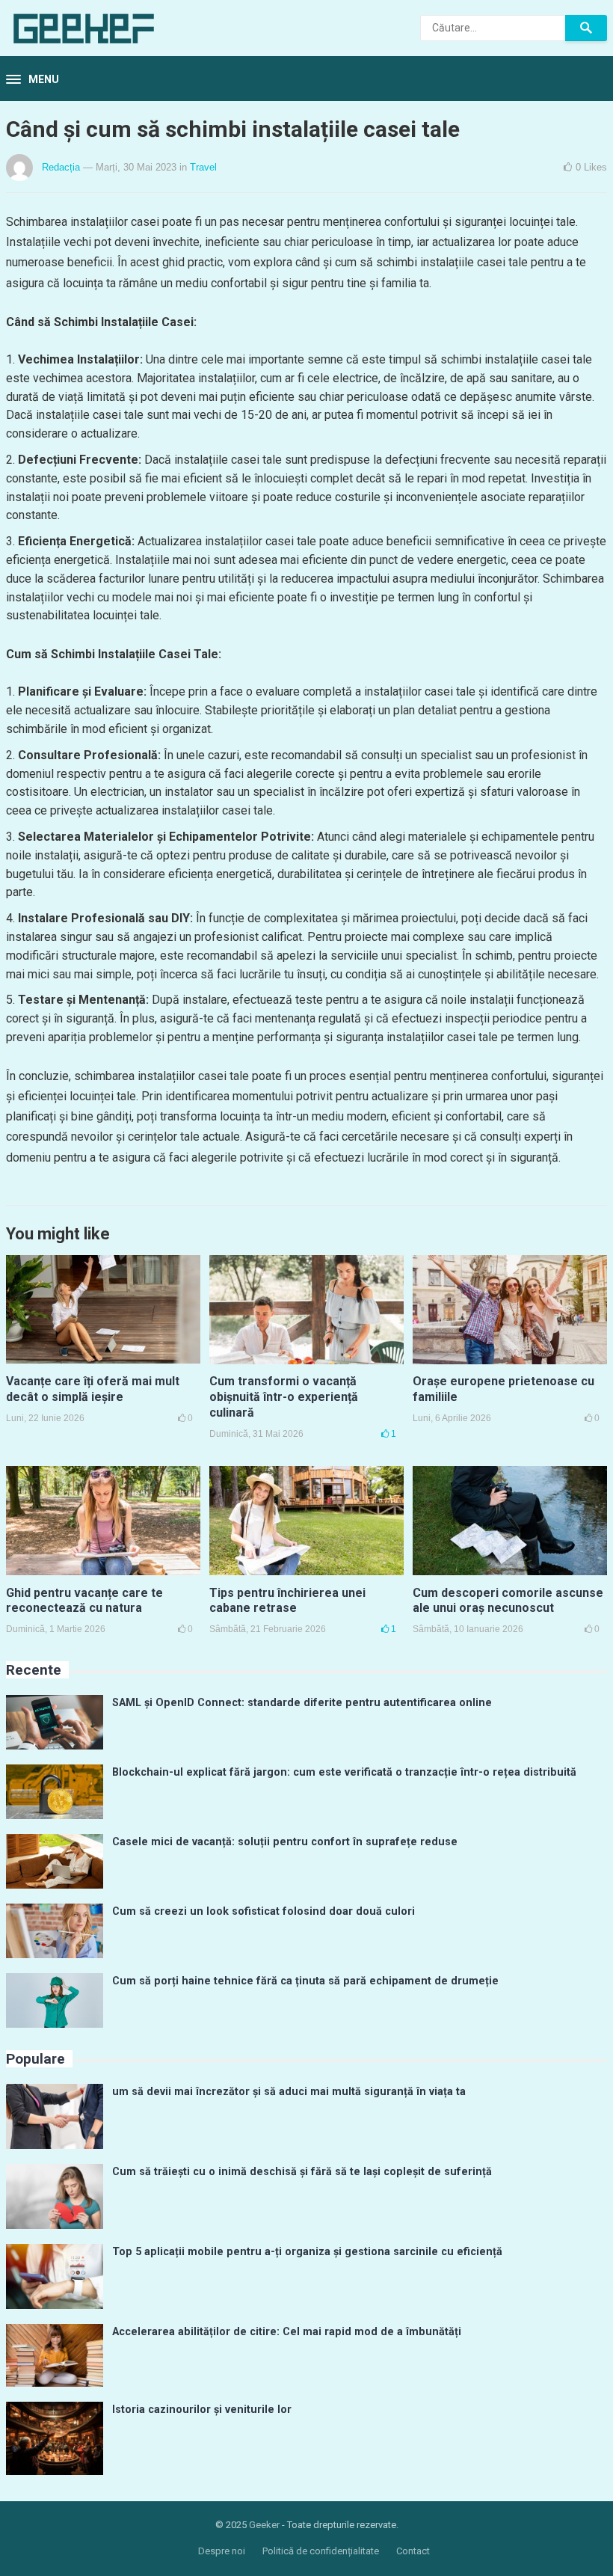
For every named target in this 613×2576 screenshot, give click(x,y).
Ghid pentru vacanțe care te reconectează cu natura (84, 1601)
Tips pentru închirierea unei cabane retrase (287, 1601)
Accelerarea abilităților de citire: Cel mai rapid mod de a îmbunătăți (287, 2332)
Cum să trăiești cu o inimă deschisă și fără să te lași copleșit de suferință (302, 2172)
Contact (413, 2551)
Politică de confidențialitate (321, 2551)
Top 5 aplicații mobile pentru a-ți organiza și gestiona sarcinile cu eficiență (307, 2252)
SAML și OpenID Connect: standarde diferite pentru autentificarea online (302, 1703)
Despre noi (222, 2551)
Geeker (264, 2525)
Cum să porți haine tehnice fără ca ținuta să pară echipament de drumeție (305, 1981)
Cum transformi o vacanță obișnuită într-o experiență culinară (284, 1397)
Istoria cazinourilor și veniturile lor (202, 2410)
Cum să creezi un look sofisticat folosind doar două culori (264, 1911)
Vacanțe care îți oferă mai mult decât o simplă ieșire (93, 1389)
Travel (203, 167)
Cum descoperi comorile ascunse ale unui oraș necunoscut (508, 1601)
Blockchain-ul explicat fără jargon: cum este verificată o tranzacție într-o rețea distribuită (344, 1772)
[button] (33, 80)
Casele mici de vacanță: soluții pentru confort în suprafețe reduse (285, 1842)
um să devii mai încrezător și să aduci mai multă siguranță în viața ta (289, 2092)
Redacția (61, 167)
